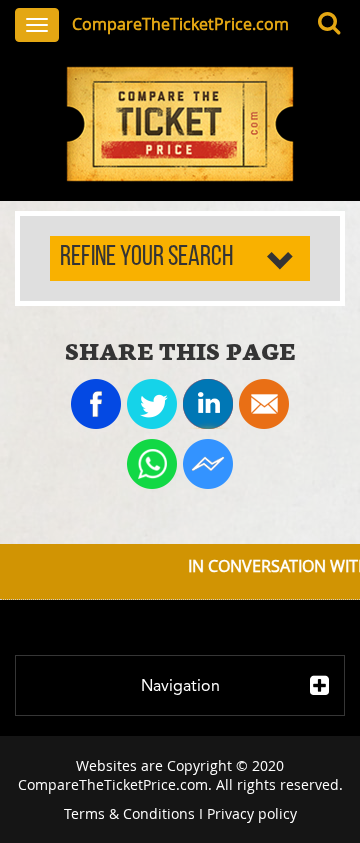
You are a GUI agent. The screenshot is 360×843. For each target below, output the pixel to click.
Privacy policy (252, 813)
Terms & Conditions (129, 813)
